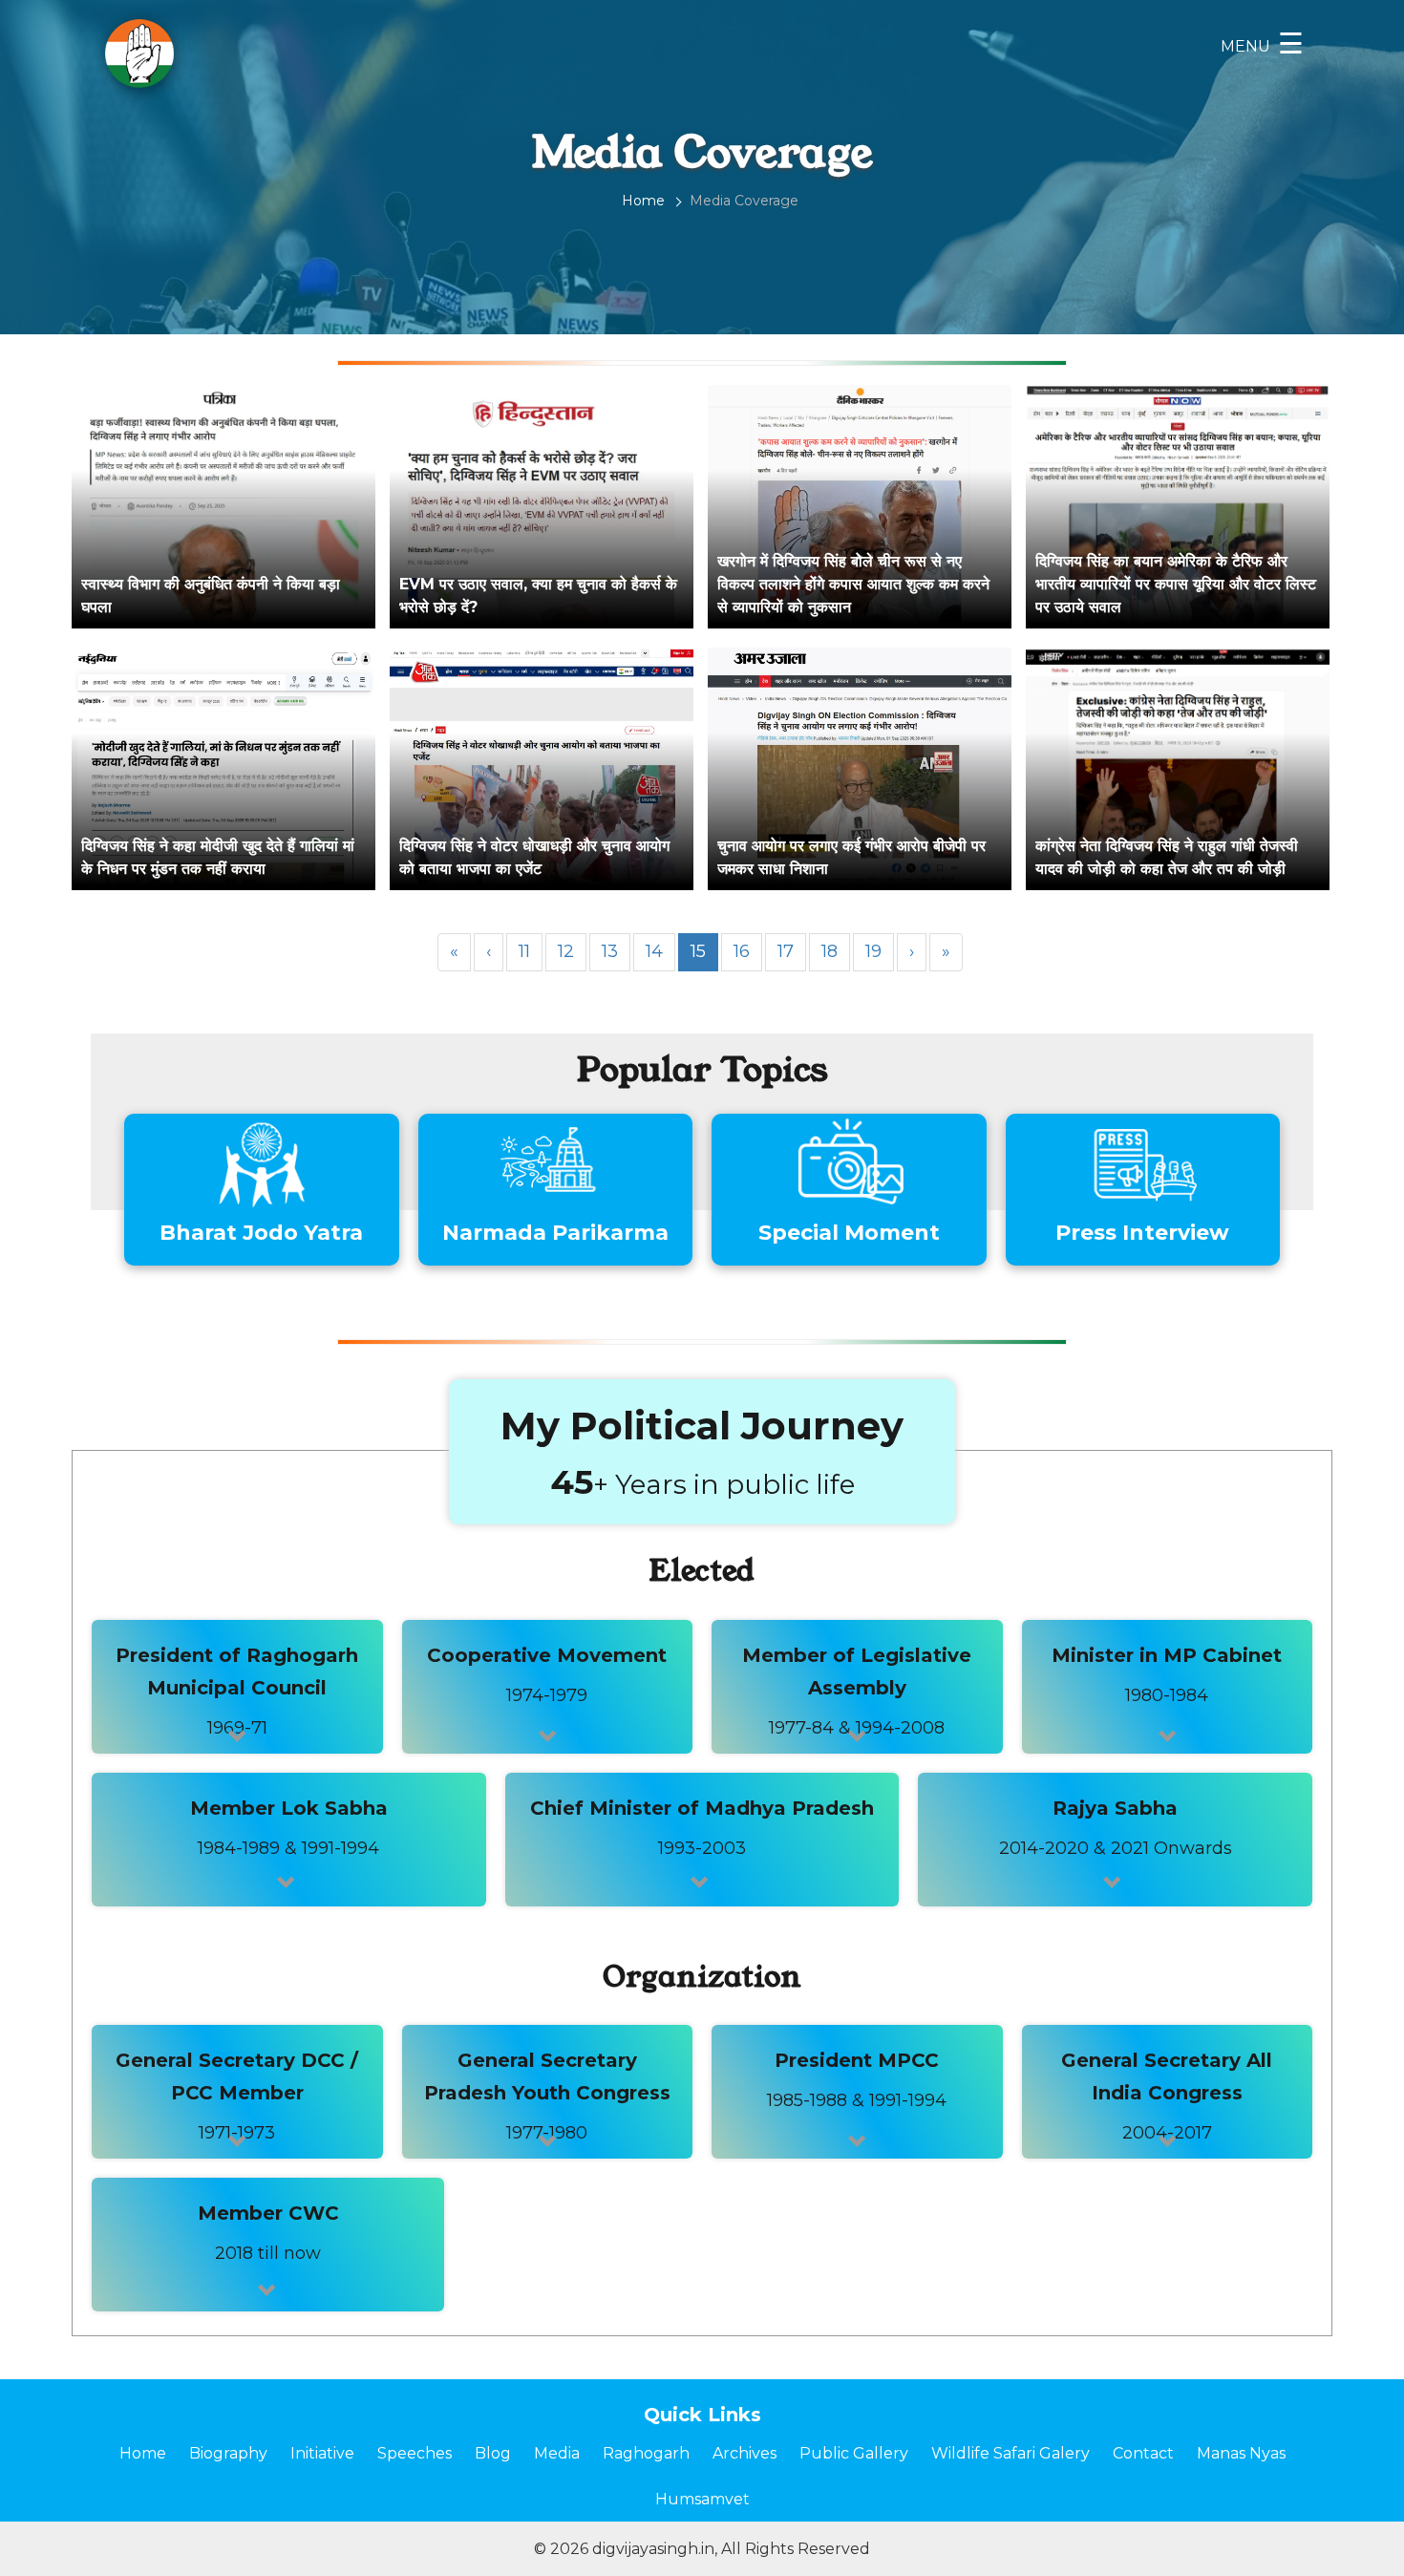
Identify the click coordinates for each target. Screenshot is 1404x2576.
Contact (1143, 2453)
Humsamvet (702, 2499)
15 (698, 951)
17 (786, 951)
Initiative (322, 2453)
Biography (228, 2453)
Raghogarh (646, 2453)
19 (873, 951)
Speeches (415, 2453)
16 (742, 951)
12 (566, 951)
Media (557, 2453)
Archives (745, 2453)
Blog (493, 2453)
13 (610, 951)
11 (524, 951)
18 (830, 951)
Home (643, 201)
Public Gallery (854, 2453)
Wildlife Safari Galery (1010, 2453)
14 (654, 951)
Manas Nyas (1241, 2453)
